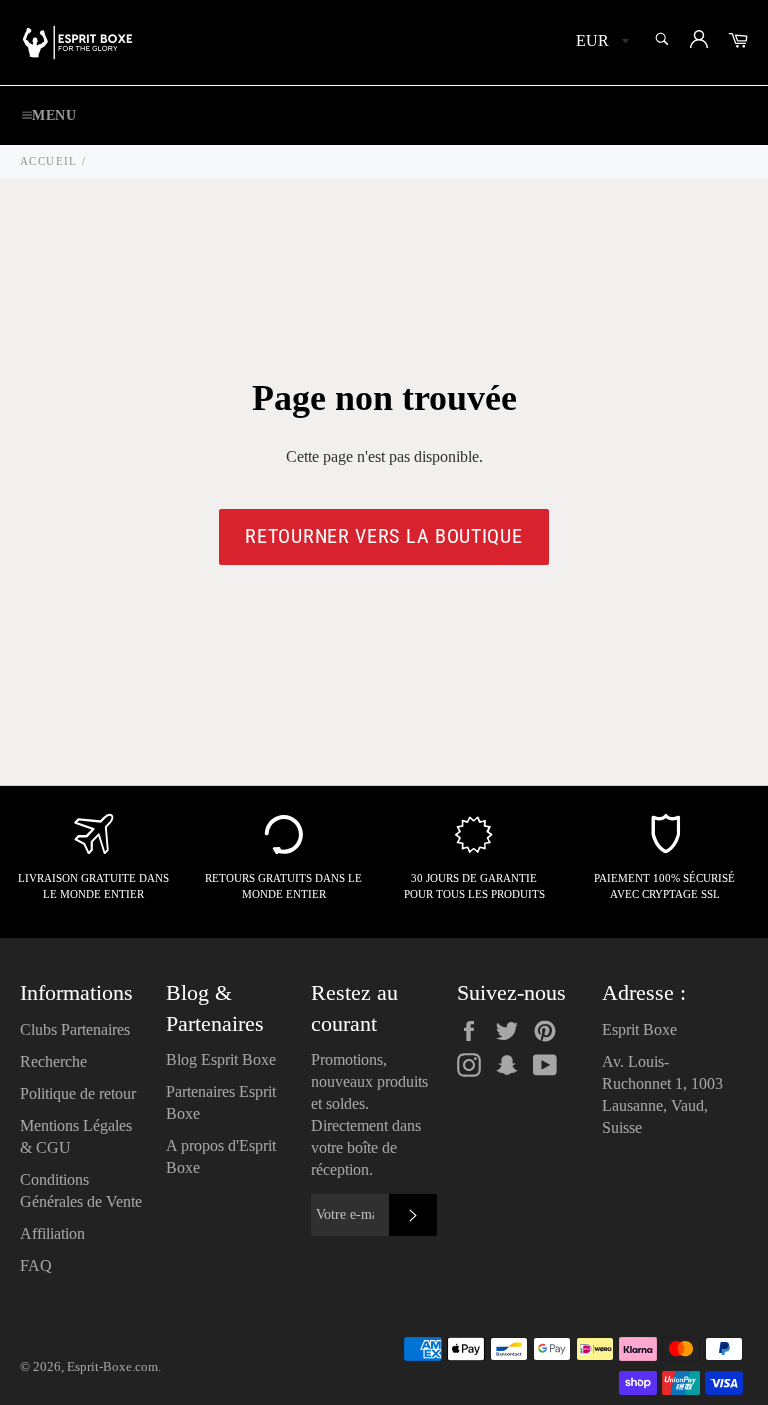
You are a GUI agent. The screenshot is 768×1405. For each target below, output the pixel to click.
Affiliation (52, 1233)
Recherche (53, 1061)
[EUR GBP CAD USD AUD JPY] (600, 42)
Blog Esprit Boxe (221, 1059)
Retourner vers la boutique (383, 536)
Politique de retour (78, 1093)
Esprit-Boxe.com (112, 1367)
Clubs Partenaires (75, 1029)
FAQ (36, 1265)
